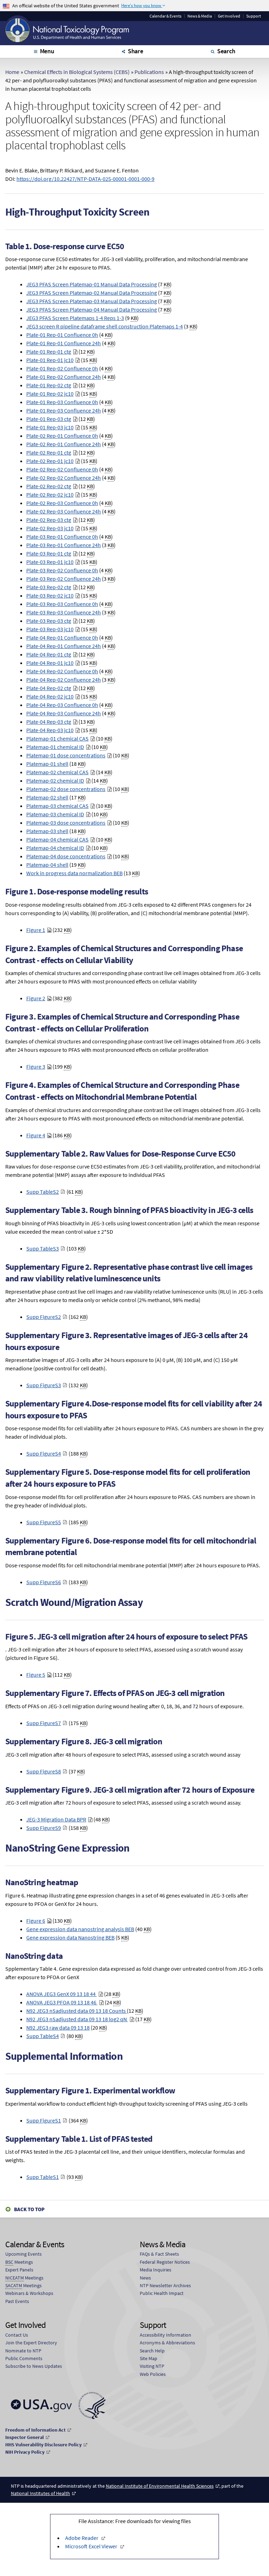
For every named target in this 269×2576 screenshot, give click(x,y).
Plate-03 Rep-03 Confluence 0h (62, 604)
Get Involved (229, 16)
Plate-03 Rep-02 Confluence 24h (64, 579)
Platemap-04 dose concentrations (66, 856)
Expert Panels (19, 2270)
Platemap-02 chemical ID (55, 781)
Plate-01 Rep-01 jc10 (50, 360)
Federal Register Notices (165, 2262)
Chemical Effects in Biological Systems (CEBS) (77, 72)
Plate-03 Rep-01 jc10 (50, 562)
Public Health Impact (162, 2293)
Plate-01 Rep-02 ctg (49, 385)
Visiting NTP (152, 2366)
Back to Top (29, 2209)
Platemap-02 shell (47, 797)
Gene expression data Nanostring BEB (70, 1937)
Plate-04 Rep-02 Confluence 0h (62, 671)
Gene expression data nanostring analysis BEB (80, 1929)
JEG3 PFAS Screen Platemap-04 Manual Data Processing (92, 309)
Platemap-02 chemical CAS (57, 772)
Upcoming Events (23, 2254)
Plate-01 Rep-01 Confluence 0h (62, 335)
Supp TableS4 (43, 2036)
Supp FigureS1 (44, 2120)
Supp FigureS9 (44, 1828)
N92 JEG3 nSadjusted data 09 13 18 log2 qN (77, 2019)
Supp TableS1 (43, 2177)
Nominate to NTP (23, 2351)
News (145, 2278)
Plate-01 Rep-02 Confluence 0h (62, 368)
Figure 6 (36, 1921)
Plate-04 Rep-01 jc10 (50, 663)
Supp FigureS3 (44, 1385)
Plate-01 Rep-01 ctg (49, 352)
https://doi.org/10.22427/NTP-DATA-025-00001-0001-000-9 (85, 179)
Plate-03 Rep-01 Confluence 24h (64, 545)
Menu (47, 51)
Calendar (165, 16)
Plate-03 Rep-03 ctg (49, 621)
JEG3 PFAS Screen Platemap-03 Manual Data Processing (92, 301)
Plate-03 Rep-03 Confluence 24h (64, 612)
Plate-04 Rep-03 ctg (49, 722)
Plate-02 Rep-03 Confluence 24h (64, 511)
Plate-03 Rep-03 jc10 (50, 629)
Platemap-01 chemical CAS (57, 738)
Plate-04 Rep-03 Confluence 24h (64, 713)
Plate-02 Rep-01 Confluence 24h (64, 444)
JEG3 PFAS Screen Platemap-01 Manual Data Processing (92, 284)
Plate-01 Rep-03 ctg (49, 419)
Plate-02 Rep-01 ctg (49, 452)
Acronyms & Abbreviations (167, 2343)
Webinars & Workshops (29, 2293)
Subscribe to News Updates (34, 2366)
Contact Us (17, 2335)
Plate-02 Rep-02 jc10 (50, 495)
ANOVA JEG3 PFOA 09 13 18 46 (62, 2002)
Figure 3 (36, 1066)
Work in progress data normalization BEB (74, 873)
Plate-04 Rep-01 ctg (49, 654)
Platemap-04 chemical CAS (57, 839)
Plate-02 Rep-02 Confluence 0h (62, 469)
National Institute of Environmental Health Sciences (160, 2486)
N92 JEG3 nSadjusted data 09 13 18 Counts (77, 2011)
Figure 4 (36, 1135)
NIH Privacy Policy (25, 2452)
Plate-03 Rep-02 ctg (49, 587)
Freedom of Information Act (35, 2430)
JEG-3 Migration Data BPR (56, 1819)
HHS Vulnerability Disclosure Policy (43, 2445)
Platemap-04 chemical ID (55, 848)
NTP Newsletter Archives (165, 2285)
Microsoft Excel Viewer (91, 2546)
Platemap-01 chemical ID (55, 747)
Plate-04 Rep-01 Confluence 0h (62, 638)
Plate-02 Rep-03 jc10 (50, 528)
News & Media (200, 16)
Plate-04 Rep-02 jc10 (50, 696)
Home (12, 72)
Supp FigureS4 (44, 1453)
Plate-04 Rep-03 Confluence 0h (62, 705)
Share (136, 51)
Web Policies (153, 2374)
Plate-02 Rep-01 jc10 (50, 461)
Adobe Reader (82, 2538)
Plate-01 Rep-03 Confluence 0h (62, 402)
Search (226, 51)
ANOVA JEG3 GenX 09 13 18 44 (61, 1994)
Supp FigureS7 (44, 1723)
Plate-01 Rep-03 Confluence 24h (64, 410)
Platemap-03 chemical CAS (57, 806)
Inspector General (25, 2437)
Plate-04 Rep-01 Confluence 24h (64, 646)
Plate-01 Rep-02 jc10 (50, 394)
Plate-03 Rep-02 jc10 (50, 595)
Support (254, 16)
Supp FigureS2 (44, 1317)
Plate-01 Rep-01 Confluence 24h (64, 343)
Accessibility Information (165, 2335)
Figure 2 (36, 998)
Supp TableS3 (43, 1248)
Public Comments (24, 2358)
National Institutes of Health (40, 2493)
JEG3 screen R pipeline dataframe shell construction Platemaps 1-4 (105, 326)
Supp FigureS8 (44, 1771)
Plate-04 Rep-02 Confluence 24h (64, 680)
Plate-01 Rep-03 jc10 (50, 427)
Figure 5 (36, 1675)
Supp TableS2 (43, 1192)
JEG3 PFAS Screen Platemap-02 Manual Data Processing (92, 293)
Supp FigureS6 (44, 1582)
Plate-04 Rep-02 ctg (49, 688)
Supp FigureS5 (44, 1522)
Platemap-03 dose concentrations (66, 823)
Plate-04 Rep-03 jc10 (50, 730)
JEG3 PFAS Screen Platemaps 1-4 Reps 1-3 (75, 318)
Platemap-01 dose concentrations (66, 755)
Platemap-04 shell (47, 865)
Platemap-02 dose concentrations (66, 789)
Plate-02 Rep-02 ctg (49, 486)
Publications (149, 72)
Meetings (19, 2262)
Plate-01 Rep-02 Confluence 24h (64, 377)
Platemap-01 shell (47, 764)
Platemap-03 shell (47, 831)
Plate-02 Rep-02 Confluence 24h (64, 478)
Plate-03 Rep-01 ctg (49, 553)
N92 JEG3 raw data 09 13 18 (58, 2028)
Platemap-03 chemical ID (55, 814)
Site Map (149, 2358)
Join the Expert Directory (31, 2343)
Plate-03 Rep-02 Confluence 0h (62, 570)
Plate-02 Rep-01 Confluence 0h (62, 436)
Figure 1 (36, 930)
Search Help (152, 2351)
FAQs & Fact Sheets (159, 2254)
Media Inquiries (156, 2270)
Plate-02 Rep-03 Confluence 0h (62, 503)
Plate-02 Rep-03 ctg (49, 520)
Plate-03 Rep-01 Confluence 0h (62, 537)
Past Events (17, 2301)
